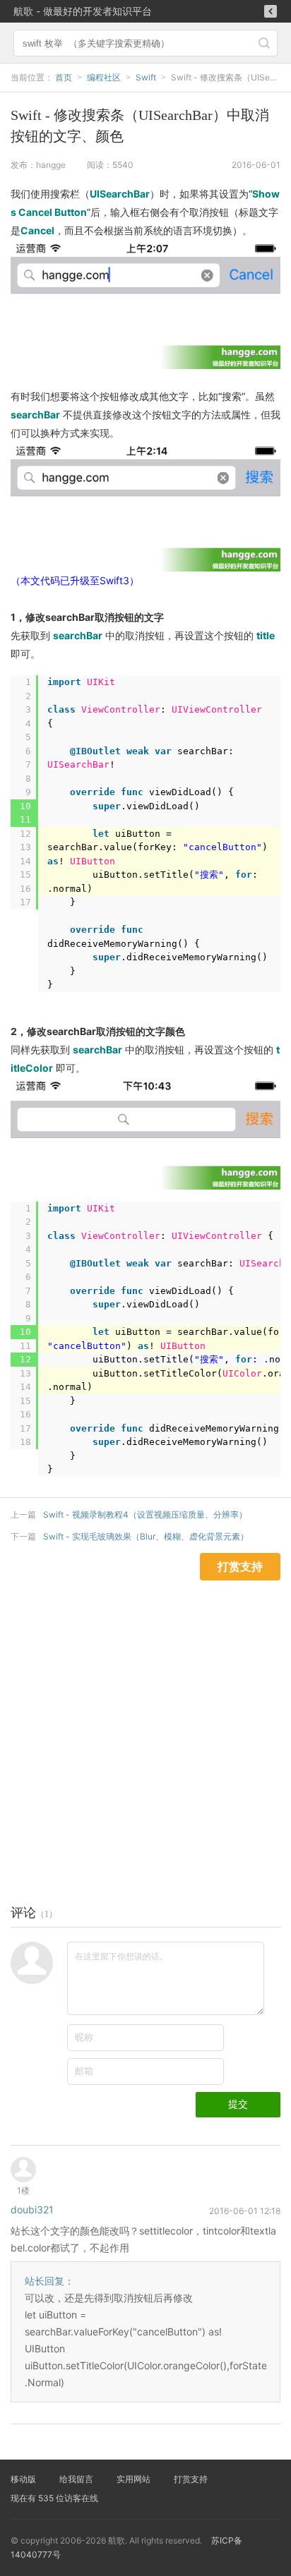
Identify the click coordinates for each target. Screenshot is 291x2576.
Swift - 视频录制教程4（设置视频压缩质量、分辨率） (145, 1514)
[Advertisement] (145, 1726)
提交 (238, 2104)
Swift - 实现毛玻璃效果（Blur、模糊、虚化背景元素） (146, 1536)
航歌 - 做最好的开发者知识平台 (83, 11)
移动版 (23, 2479)
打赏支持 (191, 2479)
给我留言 (76, 2479)
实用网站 (133, 2479)
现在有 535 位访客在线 (54, 2498)
